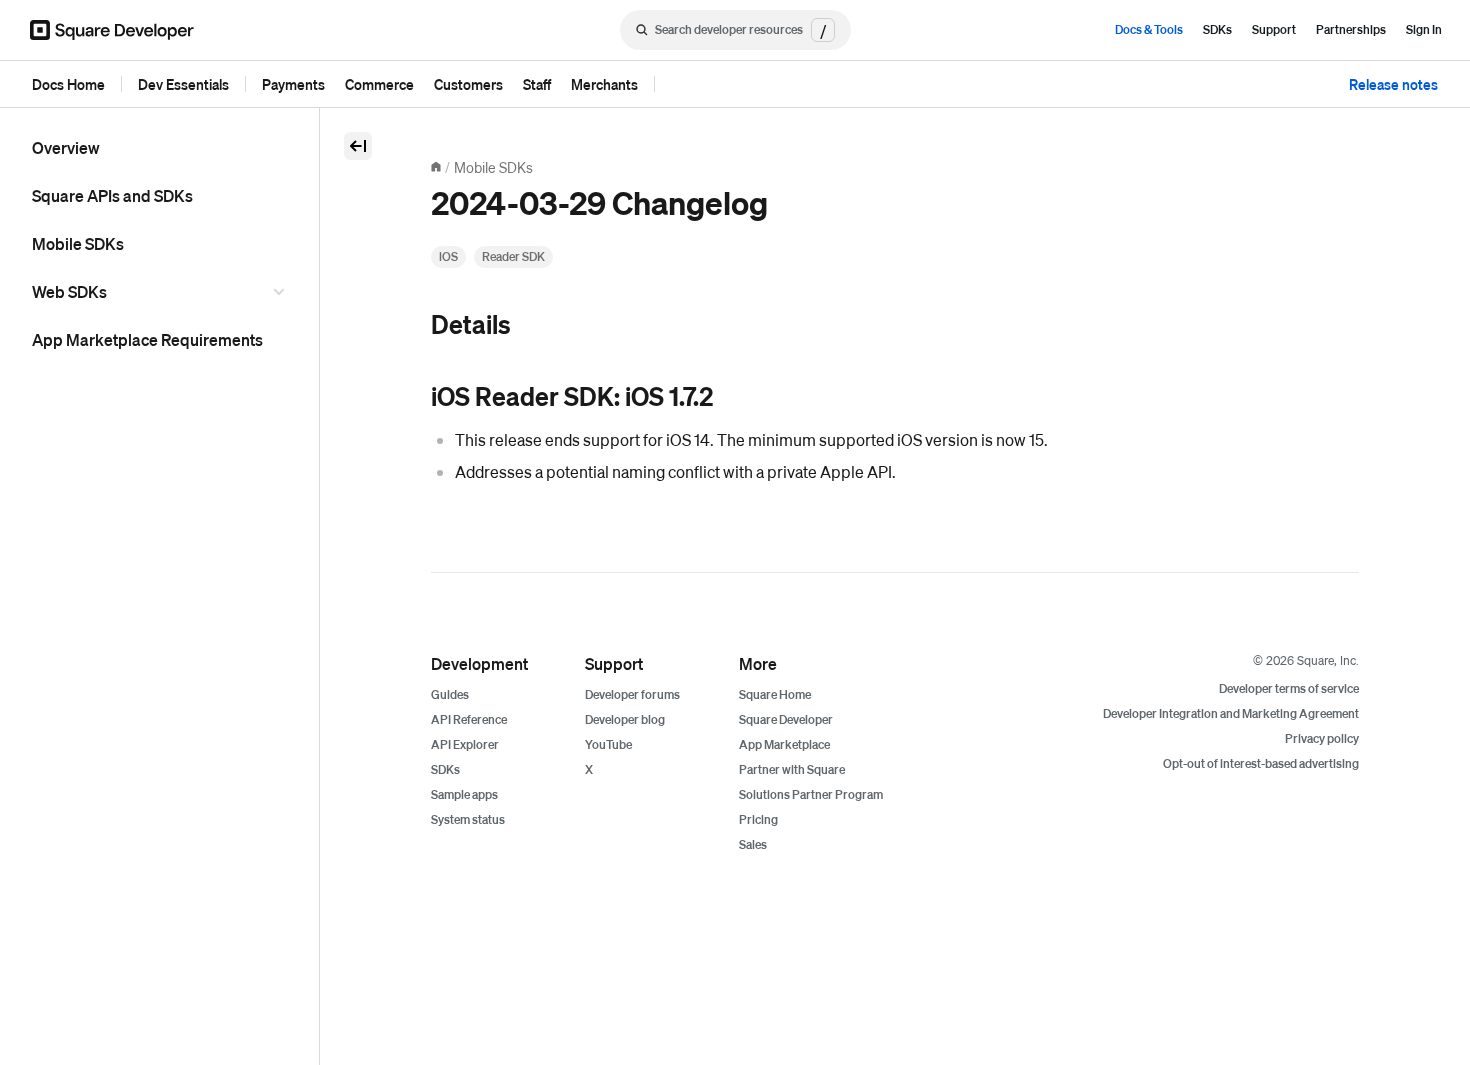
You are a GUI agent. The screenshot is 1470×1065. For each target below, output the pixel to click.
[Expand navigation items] (282, 292)
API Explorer (465, 744)
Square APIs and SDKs (112, 195)
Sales (753, 844)
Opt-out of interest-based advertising (1261, 763)
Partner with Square (792, 769)
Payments (293, 84)
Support (1274, 29)
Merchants (604, 84)
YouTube (608, 744)
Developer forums (632, 694)
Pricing (758, 819)
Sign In (1424, 29)
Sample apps (464, 794)
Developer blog (625, 719)
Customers (468, 84)
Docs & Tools (1149, 29)
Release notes (1393, 84)
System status (468, 819)
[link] (411, 326)
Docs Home (68, 84)
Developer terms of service (1289, 688)
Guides (450, 694)
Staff (537, 84)
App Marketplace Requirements (147, 339)
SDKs (1217, 29)
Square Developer (786, 719)
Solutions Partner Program (811, 794)
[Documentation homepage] (436, 167)
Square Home (775, 694)
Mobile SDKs (78, 243)
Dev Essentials (183, 84)
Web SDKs (69, 291)
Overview (66, 147)
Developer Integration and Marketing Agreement (1231, 713)
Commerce (379, 84)
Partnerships (1351, 29)
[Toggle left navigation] (358, 146)
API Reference (469, 719)
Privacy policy (1322, 738)
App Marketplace (784, 744)
